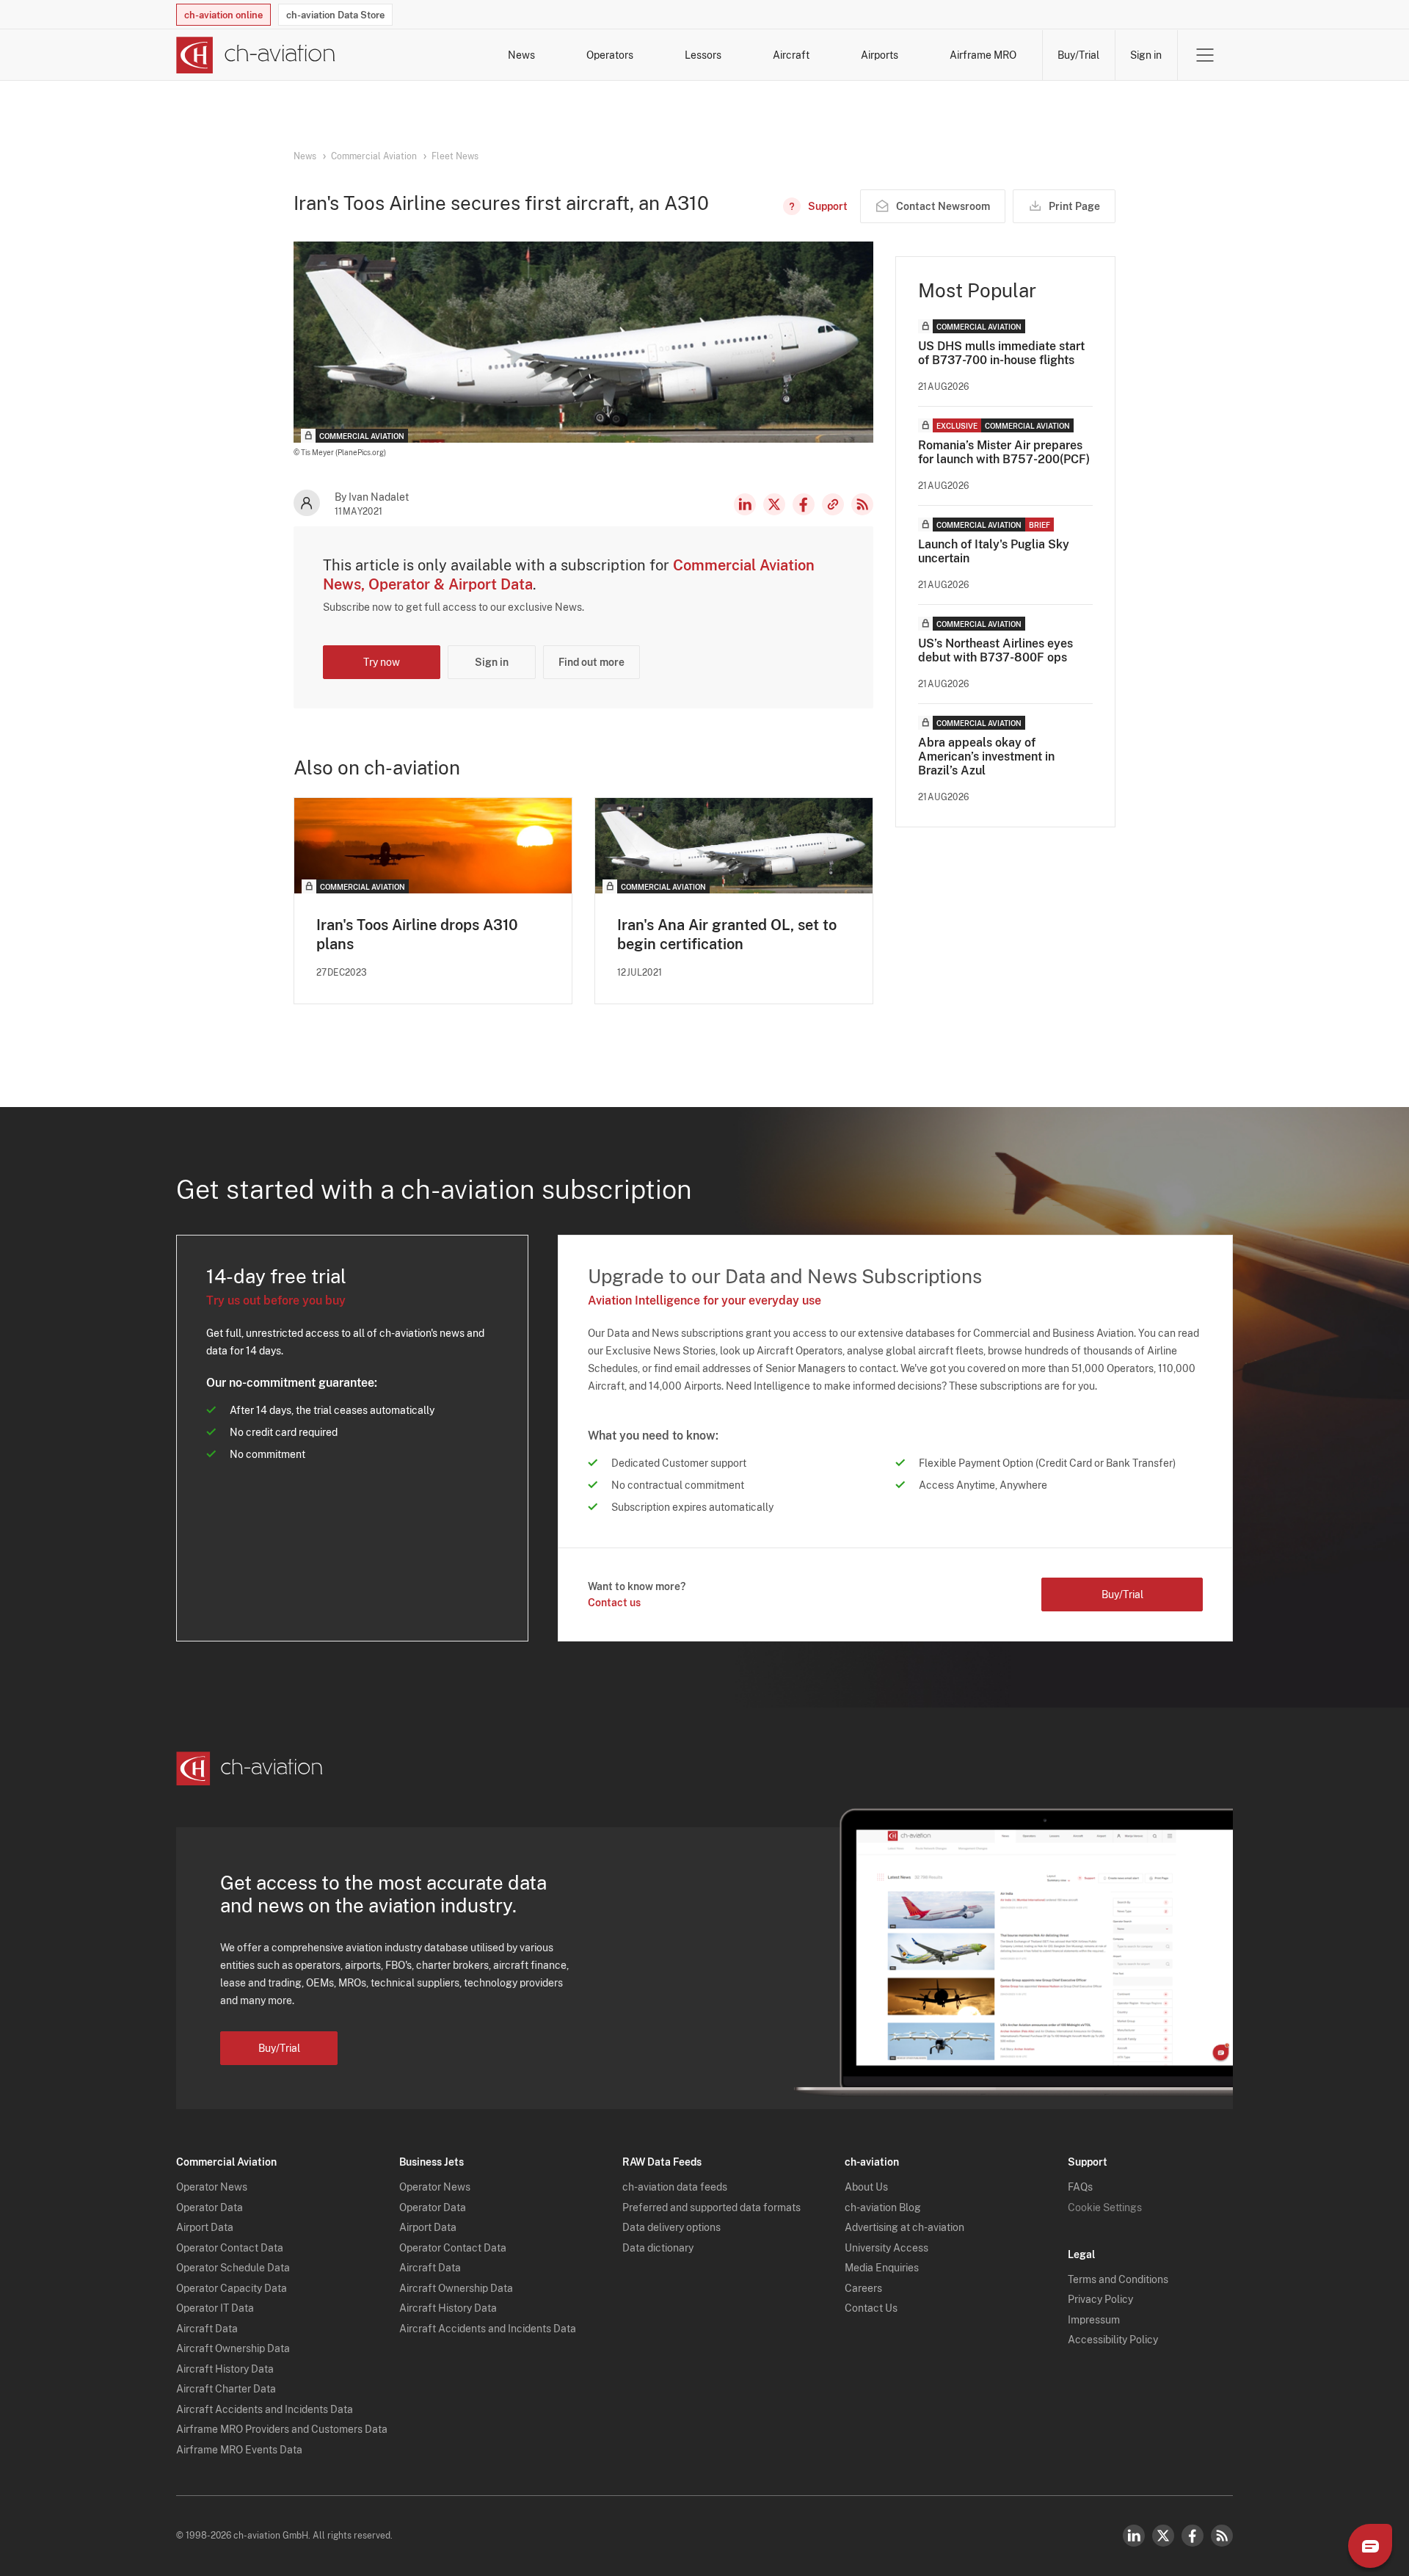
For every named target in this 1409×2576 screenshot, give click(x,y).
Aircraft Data (207, 2329)
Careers (863, 2288)
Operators (610, 55)
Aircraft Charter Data (226, 2389)
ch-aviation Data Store (335, 15)
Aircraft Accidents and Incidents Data (265, 2409)
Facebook (804, 504)
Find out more (591, 662)
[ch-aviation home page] (256, 55)
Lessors (703, 55)
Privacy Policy (1100, 2299)
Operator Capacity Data (232, 2288)
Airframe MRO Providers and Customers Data (282, 2429)
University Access (886, 2248)
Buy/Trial (1078, 55)
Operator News (212, 2187)
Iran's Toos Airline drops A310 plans (417, 935)
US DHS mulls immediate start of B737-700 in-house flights (1001, 353)
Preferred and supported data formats (711, 2207)
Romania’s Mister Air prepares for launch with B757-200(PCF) (1004, 452)
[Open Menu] (1205, 55)
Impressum (1094, 2320)
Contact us (614, 1603)
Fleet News (455, 156)
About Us (866, 2187)
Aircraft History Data (225, 2369)
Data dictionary (658, 2248)
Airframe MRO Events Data (239, 2450)
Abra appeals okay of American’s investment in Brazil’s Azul (986, 757)
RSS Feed (862, 504)
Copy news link (833, 504)
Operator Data (210, 2207)
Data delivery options (671, 2227)
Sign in (1146, 55)
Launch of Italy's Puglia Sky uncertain (994, 551)
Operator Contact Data (230, 2248)
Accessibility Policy (1113, 2340)
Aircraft (791, 55)
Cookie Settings (1105, 2207)
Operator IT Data (215, 2308)
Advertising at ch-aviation (904, 2227)
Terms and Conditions (1118, 2279)
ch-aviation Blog (883, 2207)
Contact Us (871, 2308)
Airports (880, 55)
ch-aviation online (223, 15)
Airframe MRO (983, 55)
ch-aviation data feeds (675, 2187)
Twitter (1163, 2536)
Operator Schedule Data (233, 2268)
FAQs (1080, 2187)
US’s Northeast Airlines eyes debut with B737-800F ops (995, 650)
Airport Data (205, 2227)
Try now (382, 662)
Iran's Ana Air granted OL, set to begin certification (727, 935)
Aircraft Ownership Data (233, 2348)
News (521, 55)
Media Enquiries (882, 2268)
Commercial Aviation (374, 156)
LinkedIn (745, 504)
